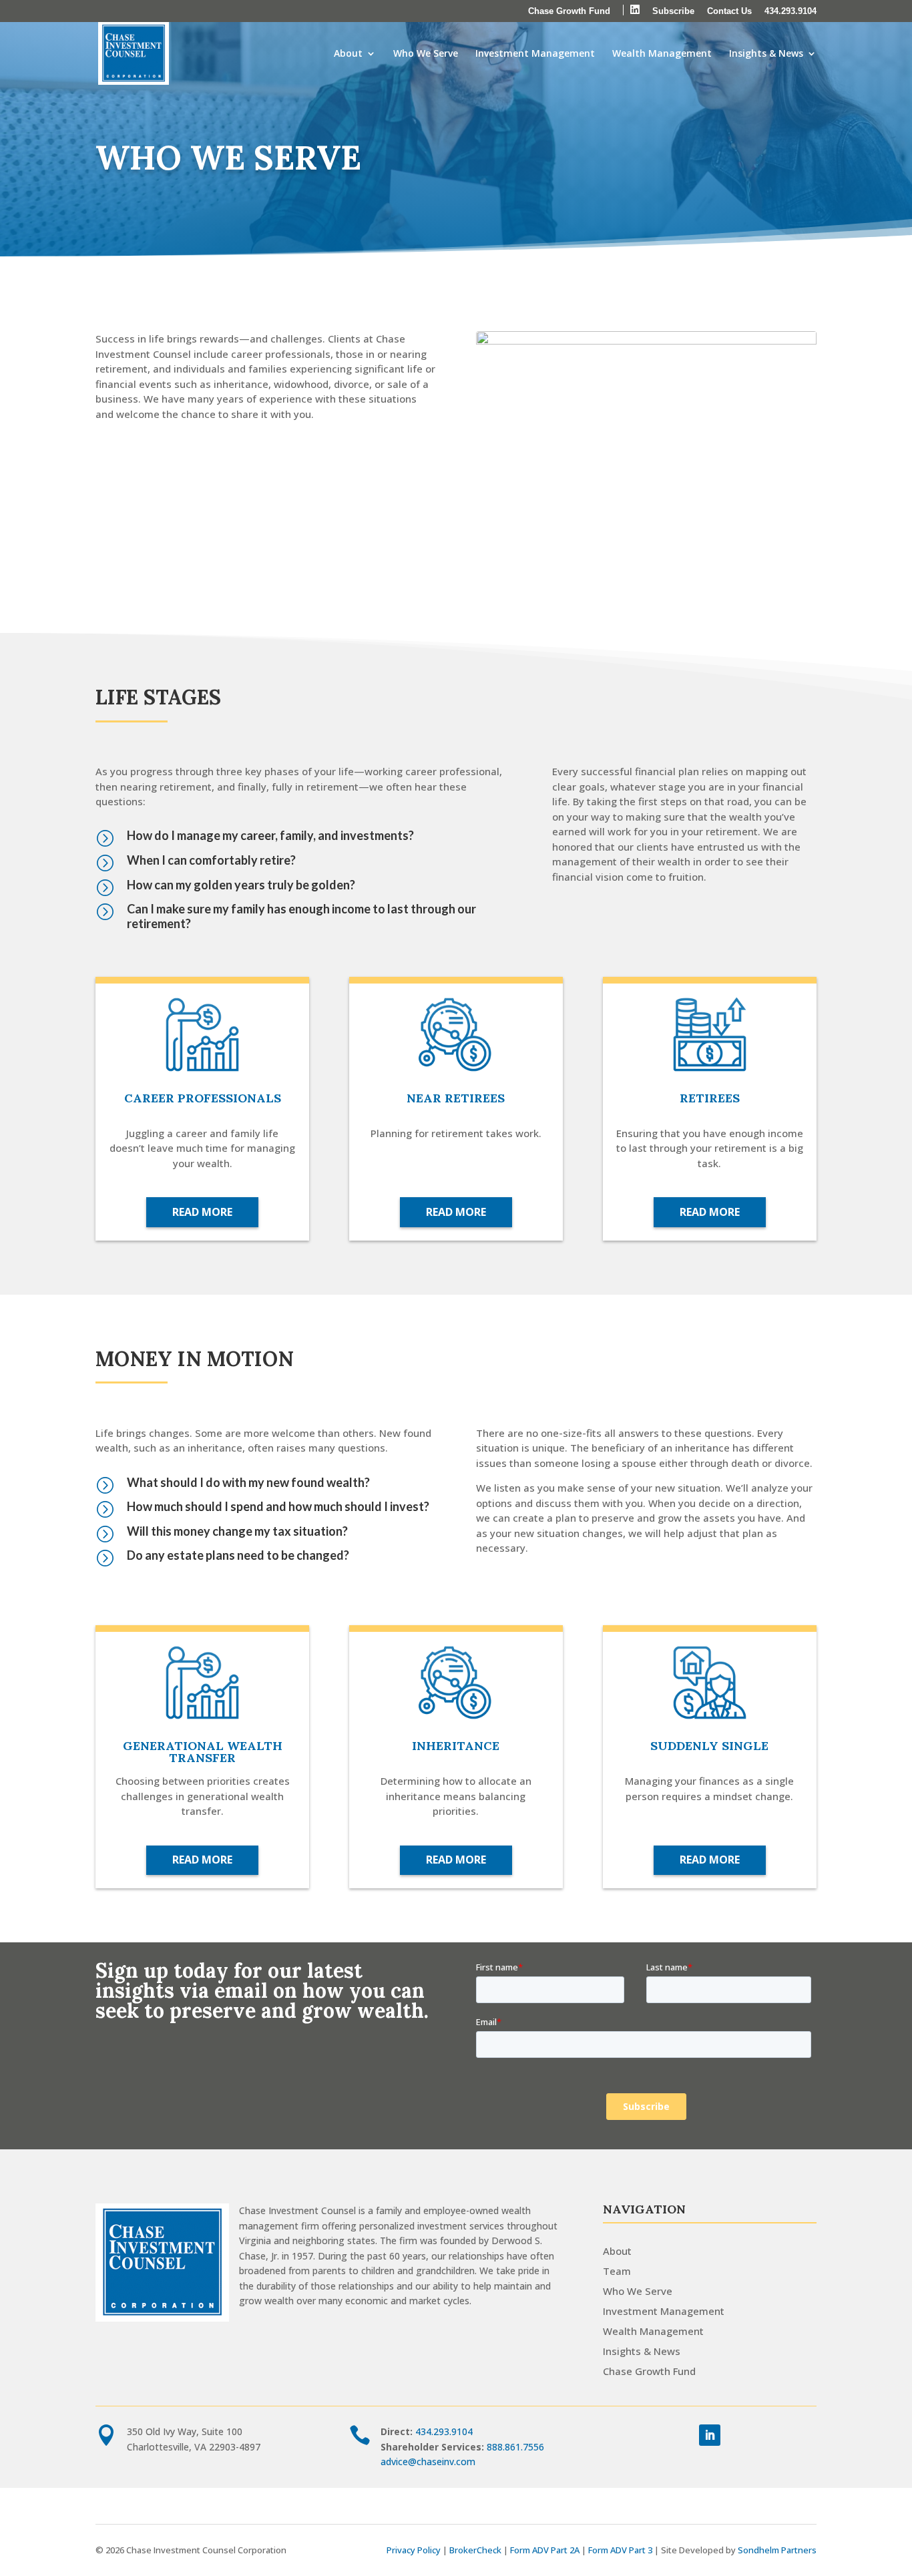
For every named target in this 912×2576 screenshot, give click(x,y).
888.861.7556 (515, 2447)
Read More (202, 1212)
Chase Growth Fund (569, 11)
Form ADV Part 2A (545, 2550)
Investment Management (535, 54)
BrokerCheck (475, 2550)
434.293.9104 (790, 11)
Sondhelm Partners (777, 2550)
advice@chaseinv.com (428, 2461)
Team (617, 2271)
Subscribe (673, 11)
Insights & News (766, 54)
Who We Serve (426, 54)
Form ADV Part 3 (620, 2550)
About (348, 54)
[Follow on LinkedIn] (710, 2435)
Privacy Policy (414, 2550)
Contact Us (729, 11)
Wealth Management (662, 54)
